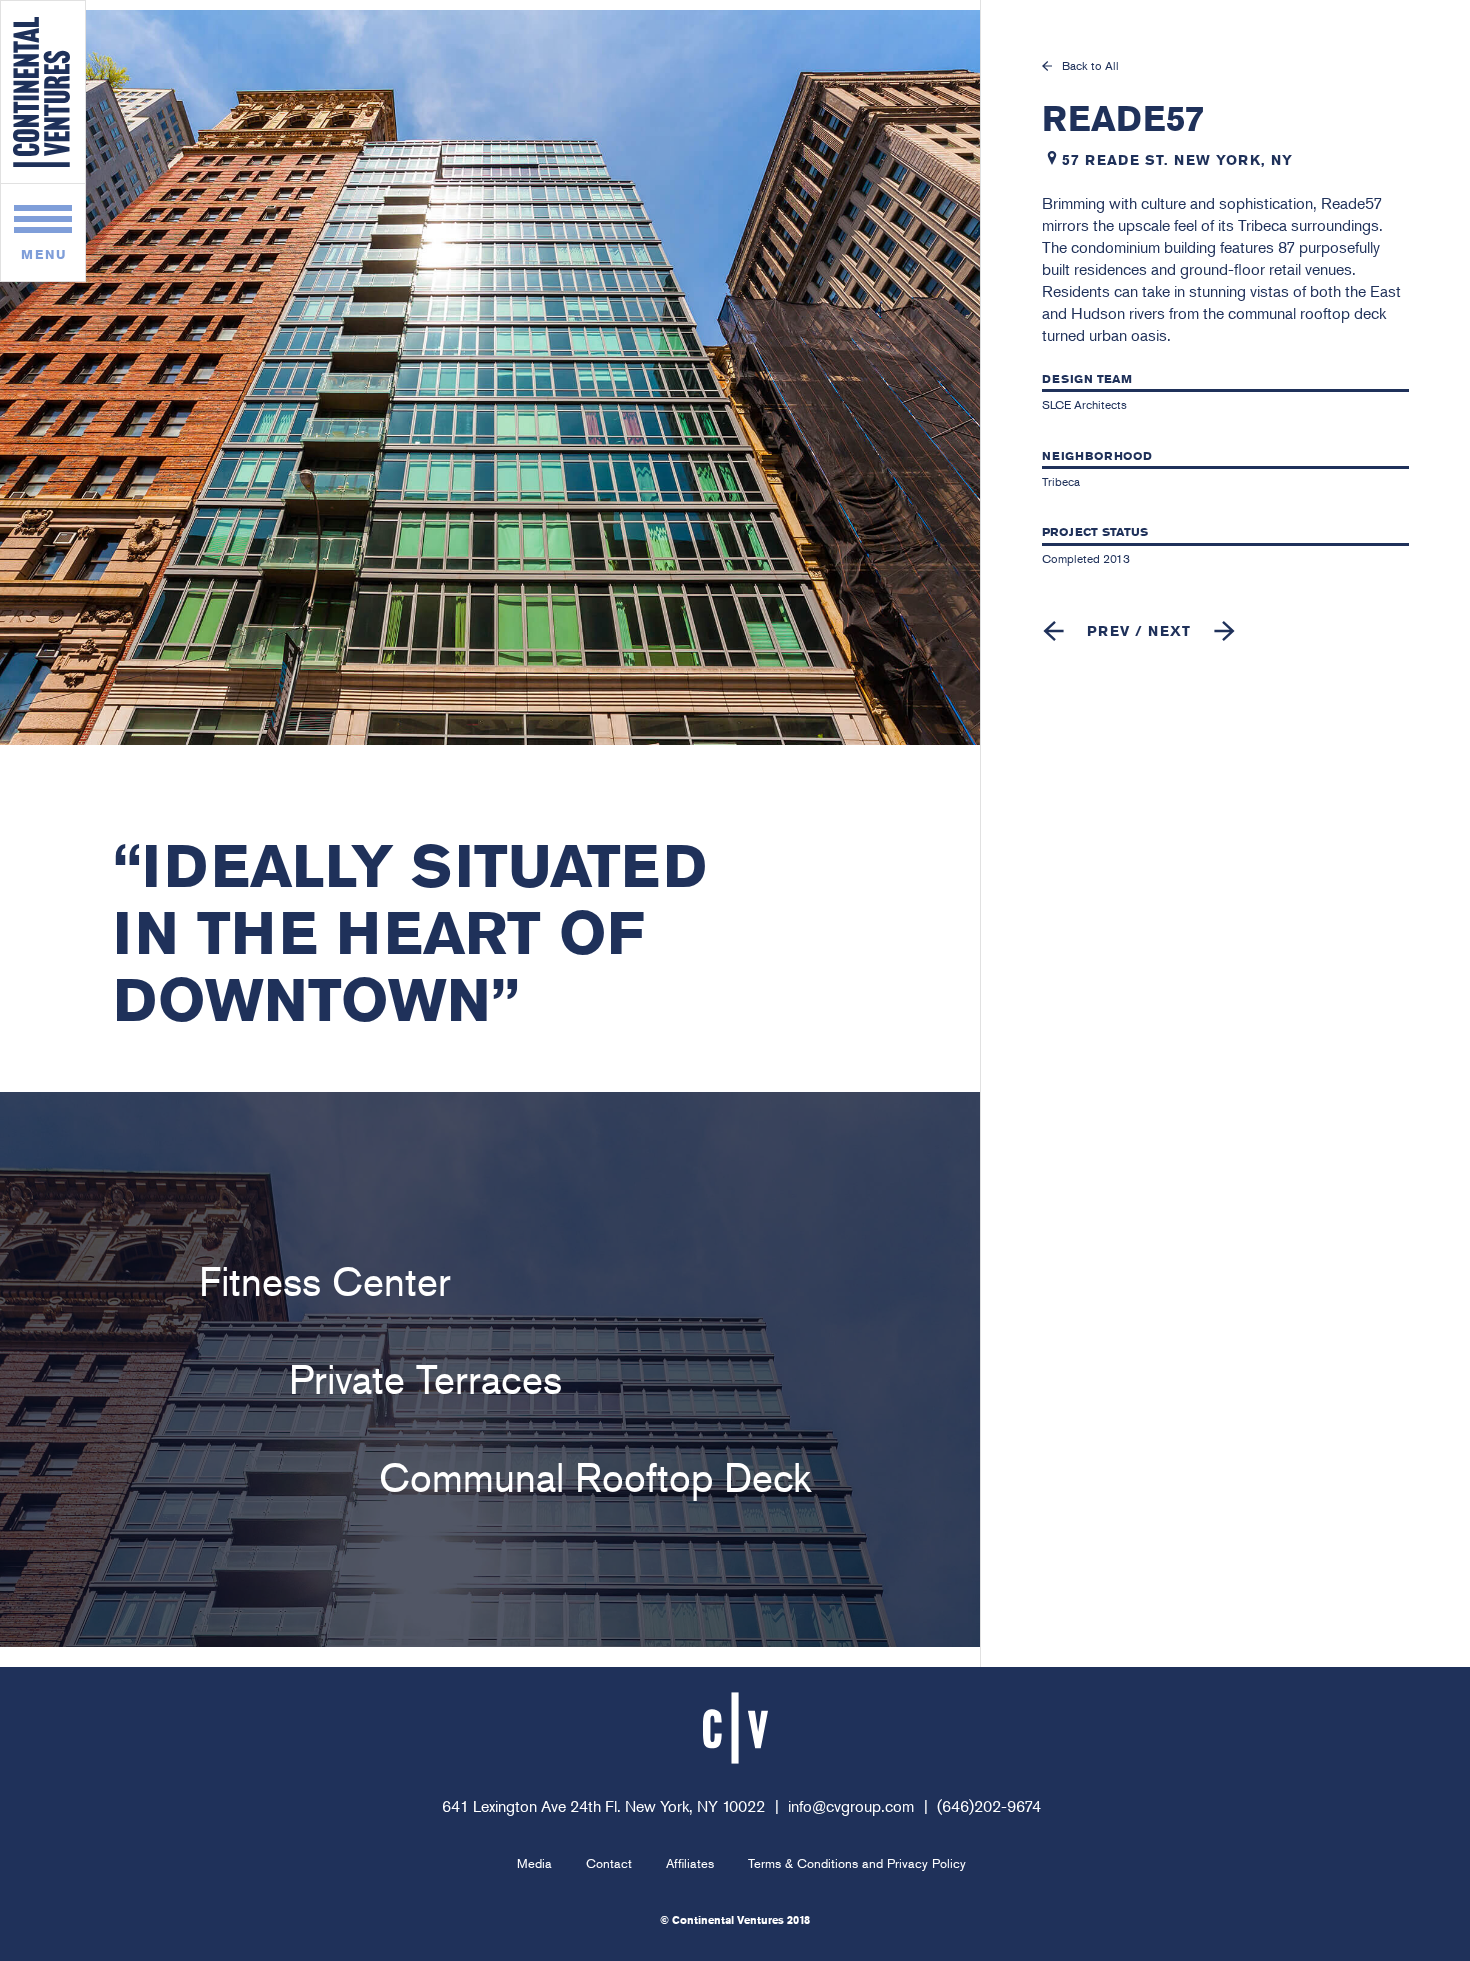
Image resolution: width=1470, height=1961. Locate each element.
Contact (609, 1863)
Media (534, 1863)
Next (1169, 631)
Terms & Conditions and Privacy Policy (857, 1863)
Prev (1108, 631)
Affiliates (690, 1863)
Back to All (1090, 66)
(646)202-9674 (989, 1806)
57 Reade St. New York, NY (1177, 160)
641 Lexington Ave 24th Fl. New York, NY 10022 (603, 1806)
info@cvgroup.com (851, 1806)
